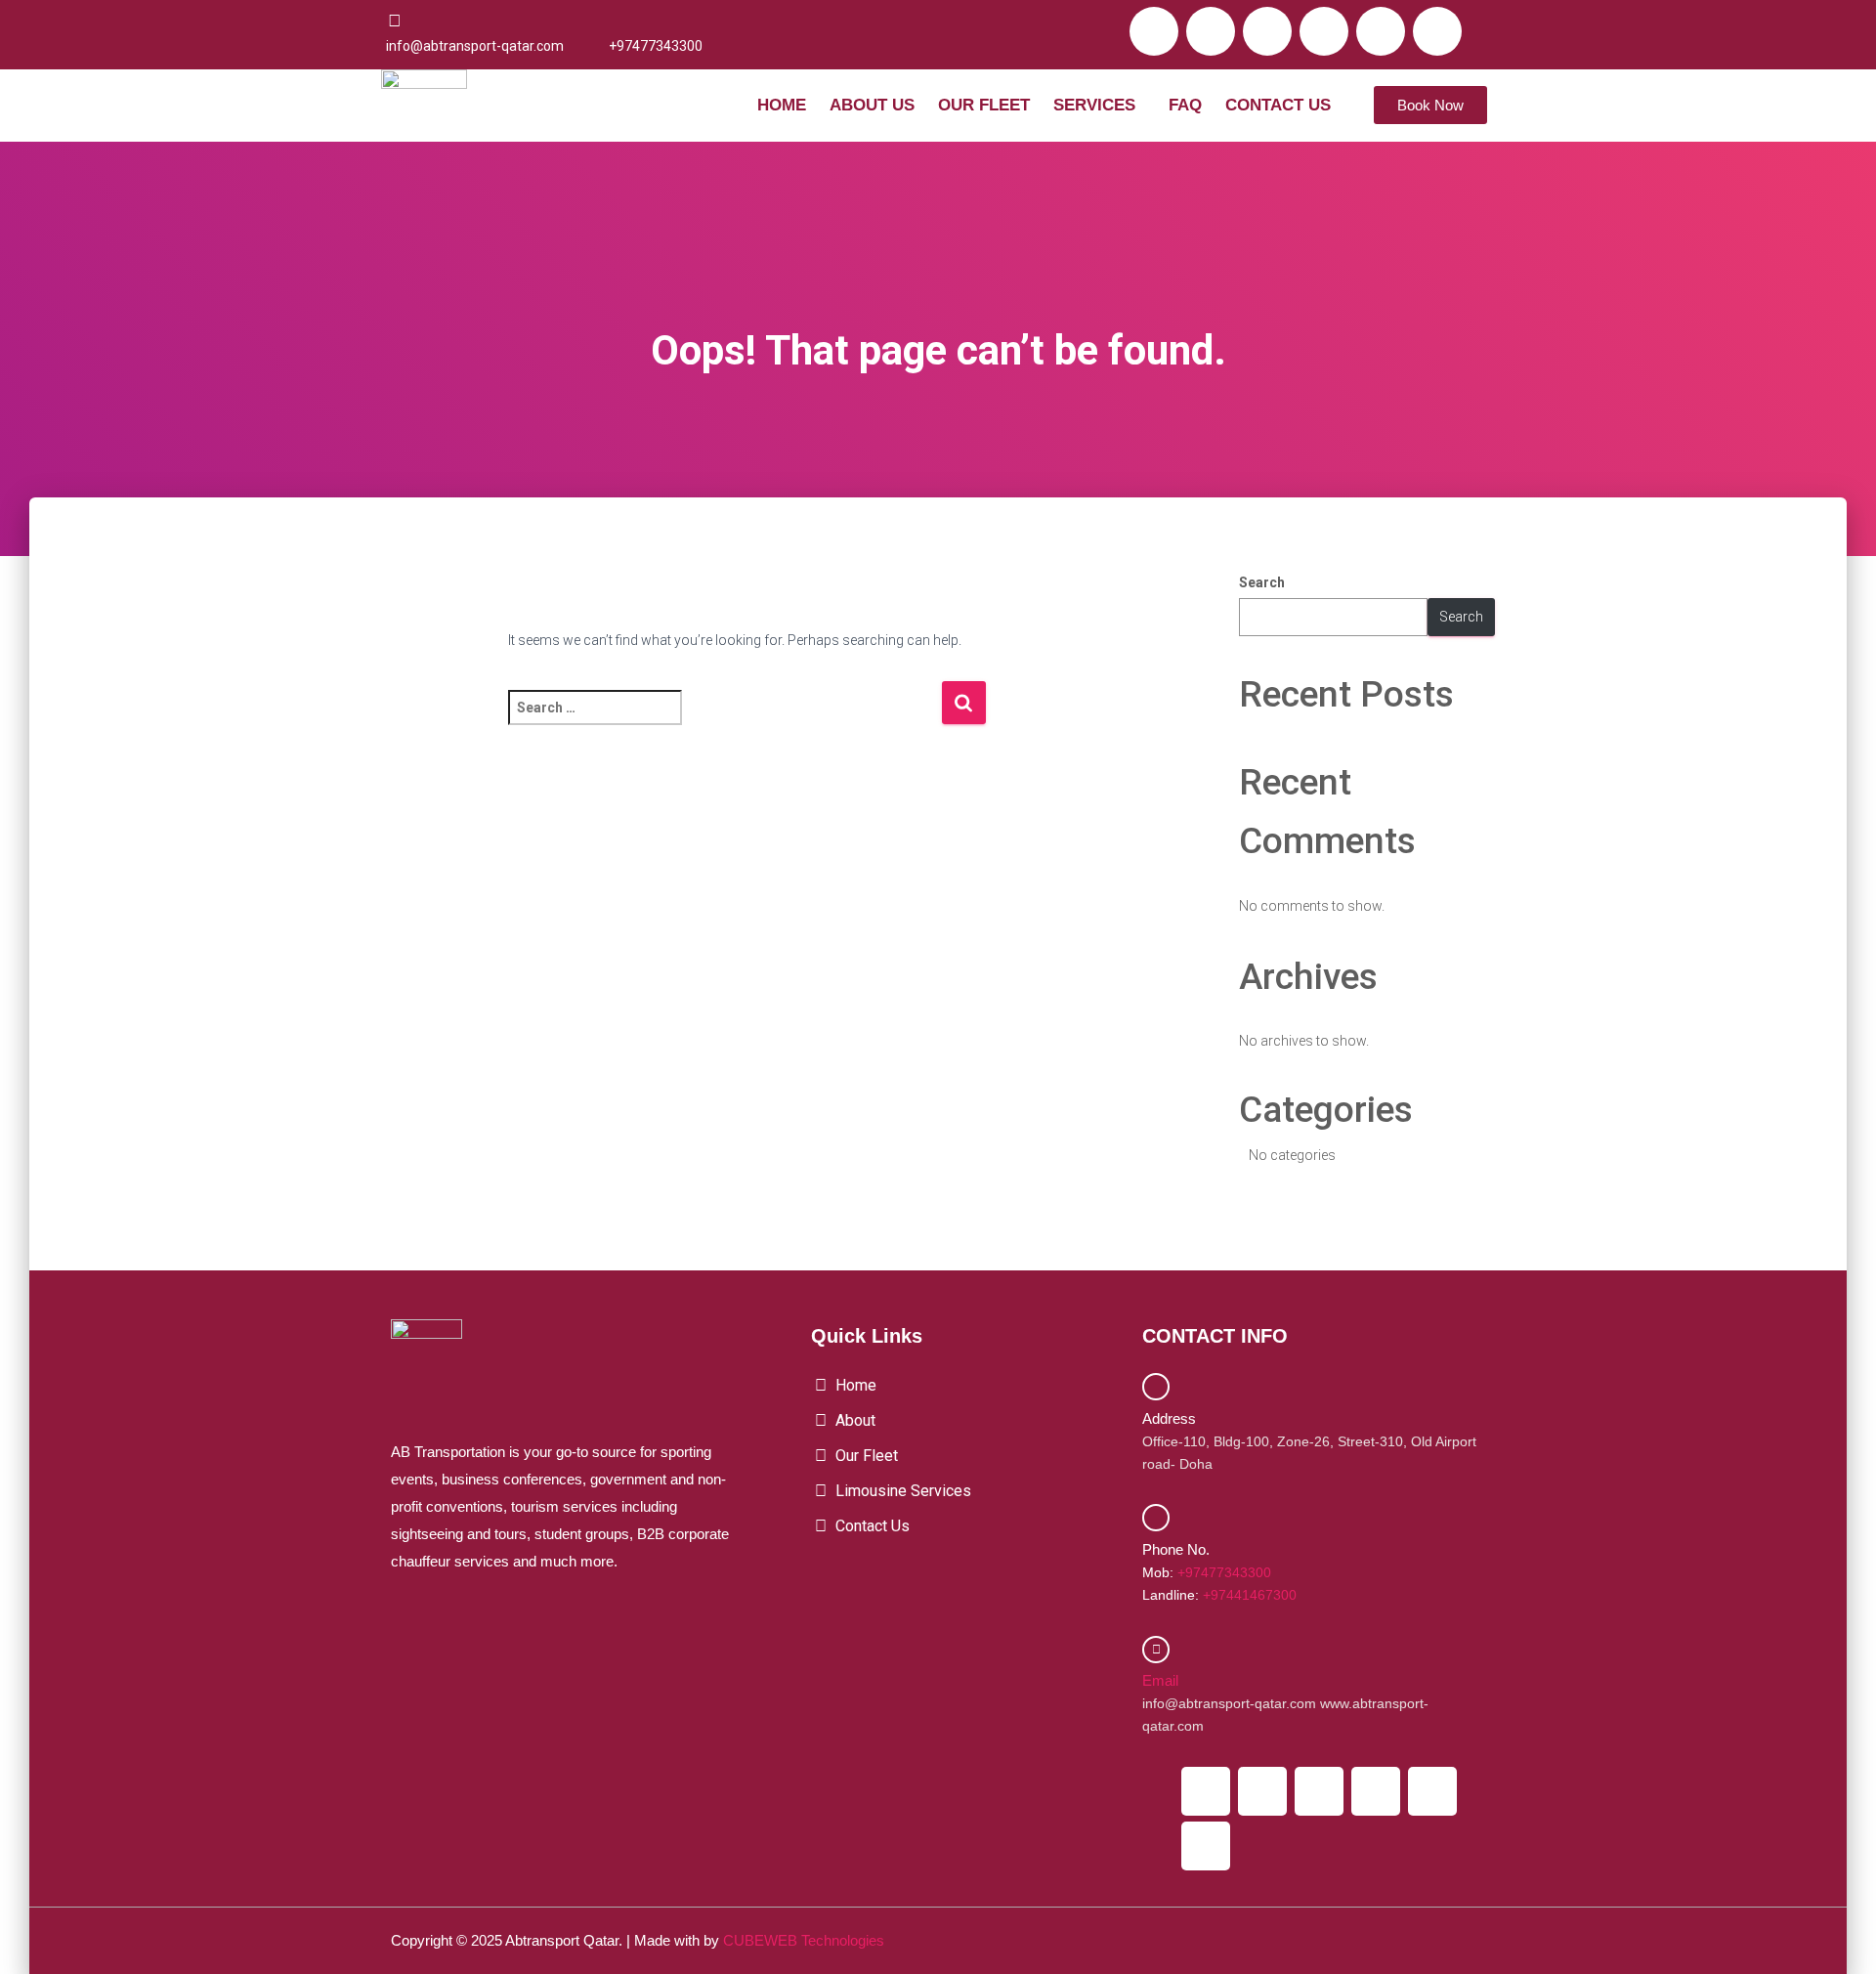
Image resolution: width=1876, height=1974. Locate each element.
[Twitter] (1211, 31)
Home (782, 105)
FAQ (1185, 105)
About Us (872, 105)
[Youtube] (1324, 31)
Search (1262, 582)
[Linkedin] (1381, 31)
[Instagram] (1267, 31)
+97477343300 (1224, 1572)
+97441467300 (1250, 1595)
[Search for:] (725, 721)
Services (1094, 105)
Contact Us (1278, 105)
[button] (1099, 105)
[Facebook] (1154, 31)
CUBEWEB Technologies (804, 1940)
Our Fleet (984, 105)
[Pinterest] (1437, 31)
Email (1160, 1680)
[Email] (1156, 1650)
